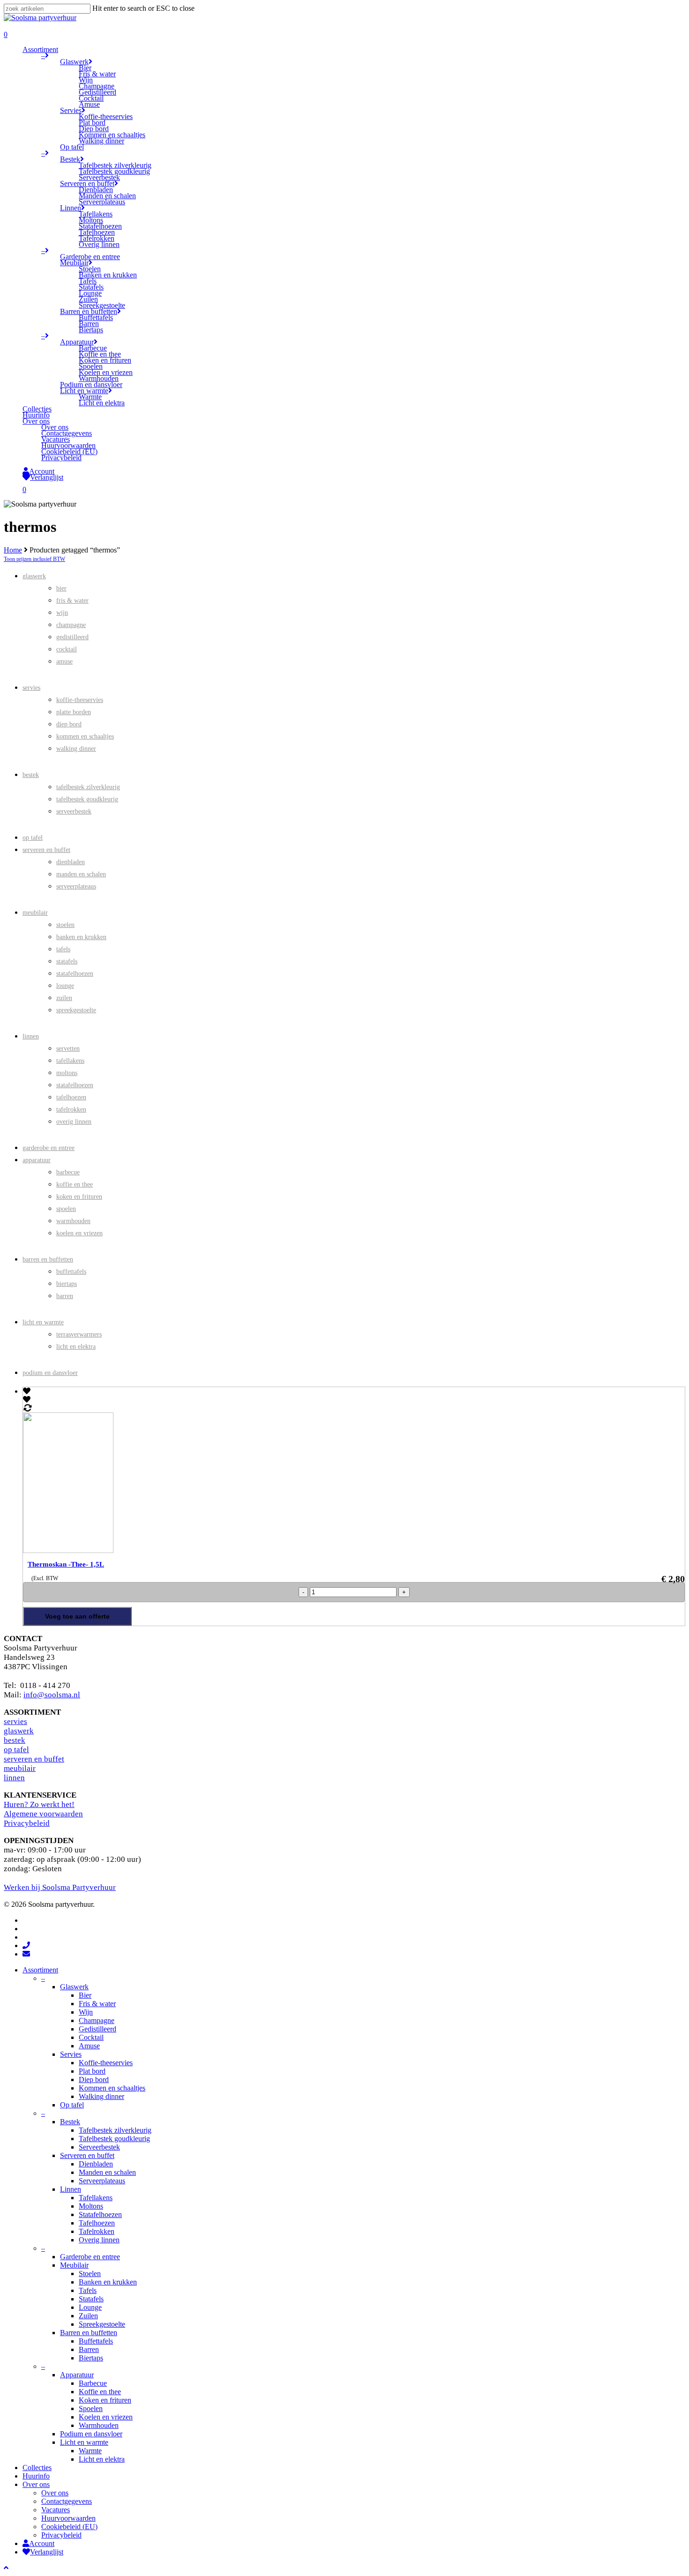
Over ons (36, 2484)
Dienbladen (96, 2164)
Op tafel (72, 2105)
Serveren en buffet (87, 2155)
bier (61, 588)
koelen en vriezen (79, 1233)
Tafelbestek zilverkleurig (115, 2130)
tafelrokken (71, 1109)
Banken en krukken (108, 2282)
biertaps (67, 1284)
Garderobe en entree (90, 2257)
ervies (17, 1721)
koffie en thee (75, 1184)
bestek (31, 775)
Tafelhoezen (97, 2223)
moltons (67, 1073)
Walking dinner (101, 2096)
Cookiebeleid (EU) (69, 2527)
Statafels (91, 2299)
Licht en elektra (102, 2459)
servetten (68, 1049)
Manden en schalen (107, 2172)
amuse (64, 661)
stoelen (65, 925)
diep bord (69, 724)
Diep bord (94, 2079)
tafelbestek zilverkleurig (88, 787)
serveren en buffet (46, 850)
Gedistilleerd (97, 2029)
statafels (67, 961)
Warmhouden (99, 2425)
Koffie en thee (100, 2392)
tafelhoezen (71, 1097)
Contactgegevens (67, 2501)
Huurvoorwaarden (68, 2518)
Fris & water (97, 2004)
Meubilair (74, 2265)
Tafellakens (96, 2198)
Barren (89, 2349)
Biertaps (91, 2358)
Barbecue (93, 2383)
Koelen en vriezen (106, 2417)
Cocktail (91, 2037)
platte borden (74, 712)
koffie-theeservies (80, 700)
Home (13, 550)
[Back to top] (6, 2568)
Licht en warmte (84, 2442)
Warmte (90, 2451)
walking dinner (76, 749)
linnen (31, 1036)
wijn (62, 613)
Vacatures (56, 2510)
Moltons (91, 2206)
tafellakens (70, 1061)
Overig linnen (99, 2240)
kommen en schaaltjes (85, 736)
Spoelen (91, 2408)
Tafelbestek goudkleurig (114, 2139)
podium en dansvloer (50, 1373)
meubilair (35, 913)
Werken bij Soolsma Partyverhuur (60, 1887)
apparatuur (37, 1160)
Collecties (37, 2468)
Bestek (70, 2122)
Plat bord (92, 2071)
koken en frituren (79, 1197)
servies (31, 688)
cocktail (67, 649)
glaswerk (34, 576)
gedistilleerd (72, 637)
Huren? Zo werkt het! (39, 1804)
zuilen (64, 998)
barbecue (68, 1172)
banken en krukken (81, 937)
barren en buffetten (48, 1259)
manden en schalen (81, 874)
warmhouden (73, 1221)
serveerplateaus (76, 886)
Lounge (90, 2307)
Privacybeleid (27, 1823)
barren (65, 1296)
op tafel (33, 838)
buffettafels (71, 1272)
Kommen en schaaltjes (112, 2088)
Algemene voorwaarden (43, 1814)
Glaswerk (74, 1987)
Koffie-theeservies (106, 2063)
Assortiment (40, 1970)
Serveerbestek (99, 2147)
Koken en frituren (105, 2400)
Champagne (97, 2020)
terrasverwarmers (79, 1334)
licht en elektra (76, 1347)
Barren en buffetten (89, 2333)
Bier (85, 1995)
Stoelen (90, 2274)
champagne (71, 625)
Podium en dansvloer (91, 2434)
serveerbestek (74, 811)
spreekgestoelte (76, 1010)
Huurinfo (36, 2476)
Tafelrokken (97, 2231)
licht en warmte (43, 1322)
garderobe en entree (49, 1148)
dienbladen (71, 862)
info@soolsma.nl (52, 1695)
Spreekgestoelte (102, 2324)
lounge (65, 986)
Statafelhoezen (100, 2214)
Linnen (71, 2189)
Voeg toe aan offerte (77, 1616)
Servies (71, 2054)
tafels (63, 949)
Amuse (89, 2046)
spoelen (66, 1209)
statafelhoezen (75, 974)
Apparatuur (77, 2375)
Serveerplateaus (102, 2181)
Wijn (86, 2012)
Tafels (88, 2290)
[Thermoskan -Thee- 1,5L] (145, 1550)
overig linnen (74, 1122)
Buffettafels (96, 2341)
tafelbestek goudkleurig (87, 799)
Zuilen (88, 2316)
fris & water (72, 601)
